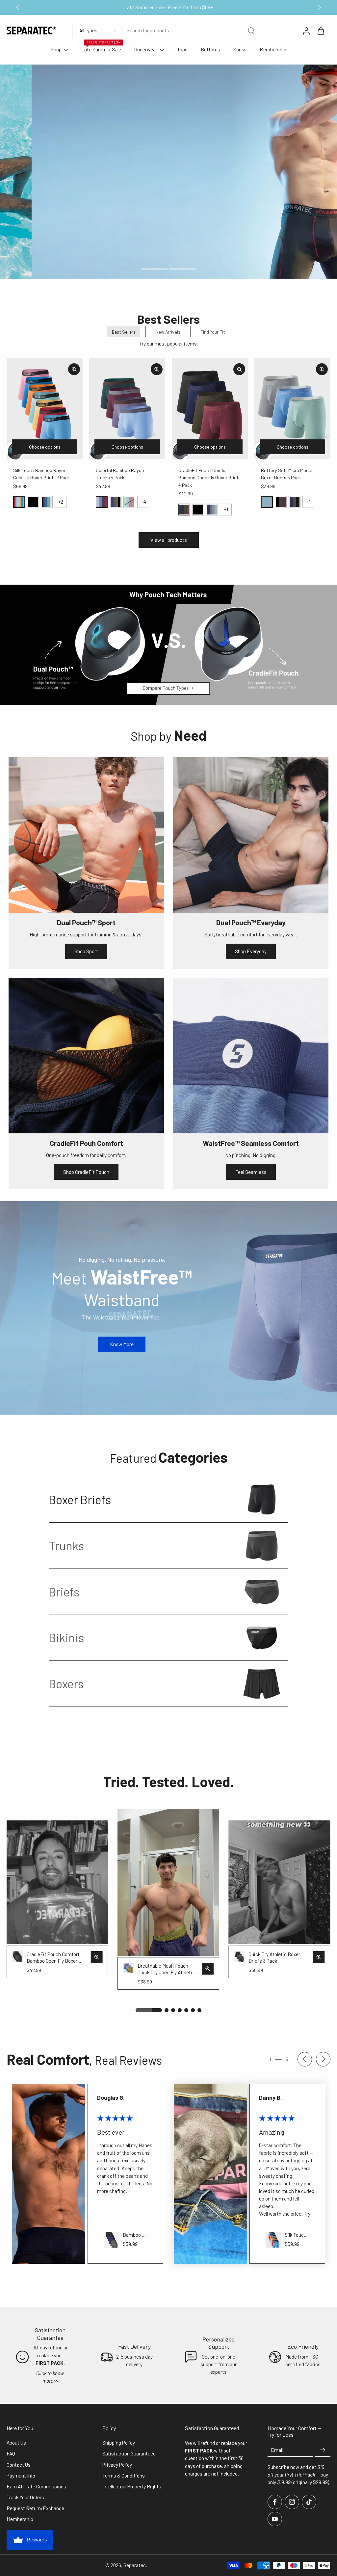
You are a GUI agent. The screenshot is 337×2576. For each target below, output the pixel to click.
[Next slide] (319, 8)
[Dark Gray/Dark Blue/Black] (295, 502)
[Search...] (251, 31)
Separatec (135, 2565)
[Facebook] (275, 2502)
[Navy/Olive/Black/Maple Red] (184, 510)
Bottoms (210, 49)
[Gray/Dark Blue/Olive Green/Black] (116, 502)
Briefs (64, 1592)
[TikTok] (309, 2502)
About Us (16, 2443)
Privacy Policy (117, 2465)
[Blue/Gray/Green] (267, 502)
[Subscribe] (323, 2450)
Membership (273, 49)
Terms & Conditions (124, 2476)
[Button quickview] (74, 369)
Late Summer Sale (101, 49)
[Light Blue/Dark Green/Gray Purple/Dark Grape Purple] (102, 502)
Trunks (66, 1546)
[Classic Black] (33, 502)
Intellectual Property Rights (132, 2486)
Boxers (66, 1684)
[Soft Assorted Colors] (19, 502)
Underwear (146, 49)
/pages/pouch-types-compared (34, 588)
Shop (56, 49)
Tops (182, 49)
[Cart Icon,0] (321, 31)
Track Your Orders (25, 2497)
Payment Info (21, 2476)
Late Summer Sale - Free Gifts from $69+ (168, 7)
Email (277, 2450)
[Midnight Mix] (47, 502)
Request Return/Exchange (35, 2508)
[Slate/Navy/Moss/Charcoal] (212, 510)
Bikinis (66, 1637)
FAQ (11, 2453)
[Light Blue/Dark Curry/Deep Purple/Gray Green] (129, 502)
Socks (240, 49)
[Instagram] (292, 2502)
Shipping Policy (119, 2443)
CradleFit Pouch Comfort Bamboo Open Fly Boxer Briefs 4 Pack (209, 478)
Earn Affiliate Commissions (36, 2486)
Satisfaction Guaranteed (129, 2453)
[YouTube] (275, 2519)
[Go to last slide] (18, 8)
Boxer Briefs (80, 1499)
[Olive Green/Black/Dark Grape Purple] (281, 502)
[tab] (155, 268)
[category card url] (262, 1499)
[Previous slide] (305, 2059)
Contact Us (19, 2465)
